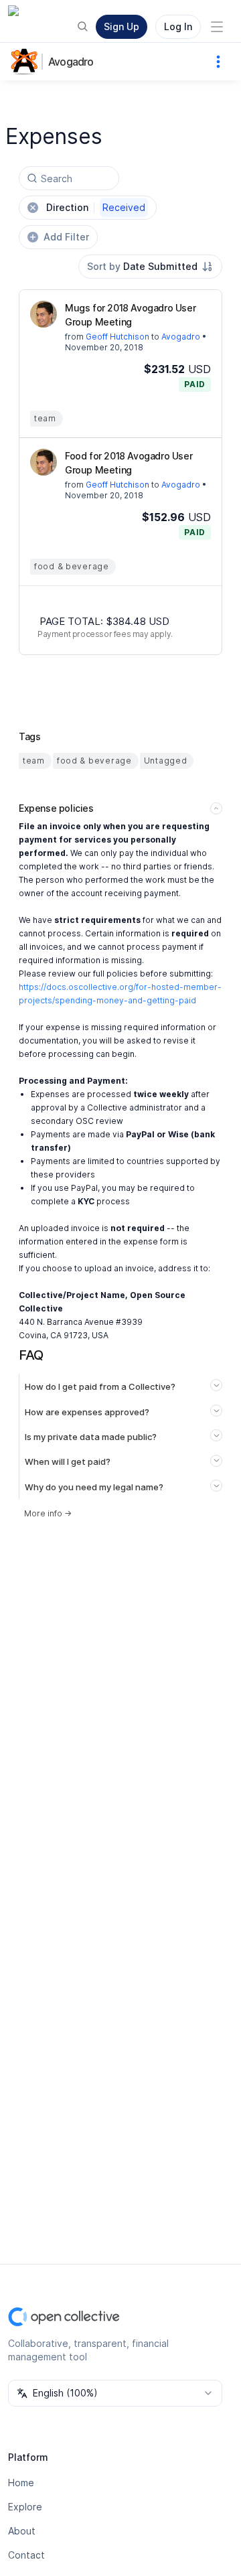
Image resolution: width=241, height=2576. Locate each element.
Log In (178, 26)
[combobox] (150, 267)
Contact (26, 2555)
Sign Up (122, 26)
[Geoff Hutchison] (44, 314)
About (22, 2531)
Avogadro (71, 62)
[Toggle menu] (217, 27)
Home (21, 2483)
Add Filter (66, 237)
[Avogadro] (27, 62)
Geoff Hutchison (117, 337)
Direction (96, 207)
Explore (25, 2507)
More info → (48, 1513)
